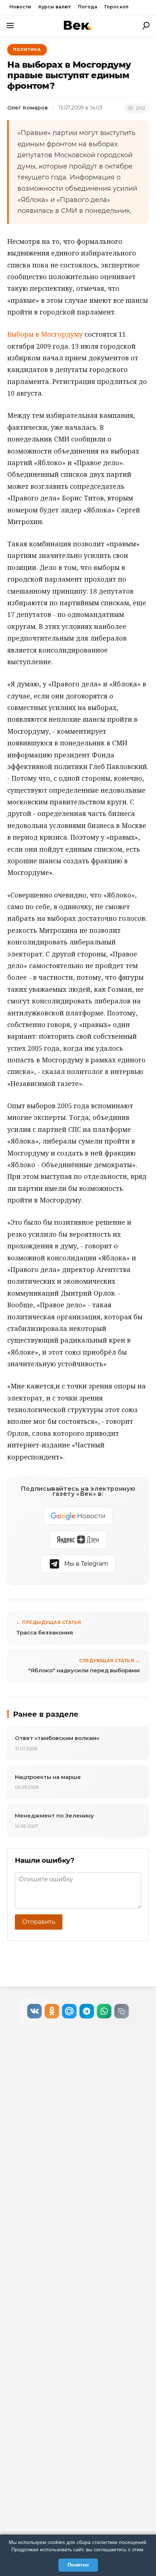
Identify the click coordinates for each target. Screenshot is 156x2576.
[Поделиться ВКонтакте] (34, 2011)
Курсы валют (55, 7)
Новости (20, 7)
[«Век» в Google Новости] (78, 1516)
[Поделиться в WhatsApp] (104, 2011)
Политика (27, 49)
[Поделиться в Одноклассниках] (52, 2011)
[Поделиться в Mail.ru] (69, 2011)
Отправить (39, 1922)
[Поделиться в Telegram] (87, 2011)
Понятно (78, 2565)
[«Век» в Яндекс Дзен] (78, 1540)
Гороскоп (116, 7)
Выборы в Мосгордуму (45, 334)
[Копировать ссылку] (122, 2011)
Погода (88, 7)
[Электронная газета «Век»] (78, 25)
